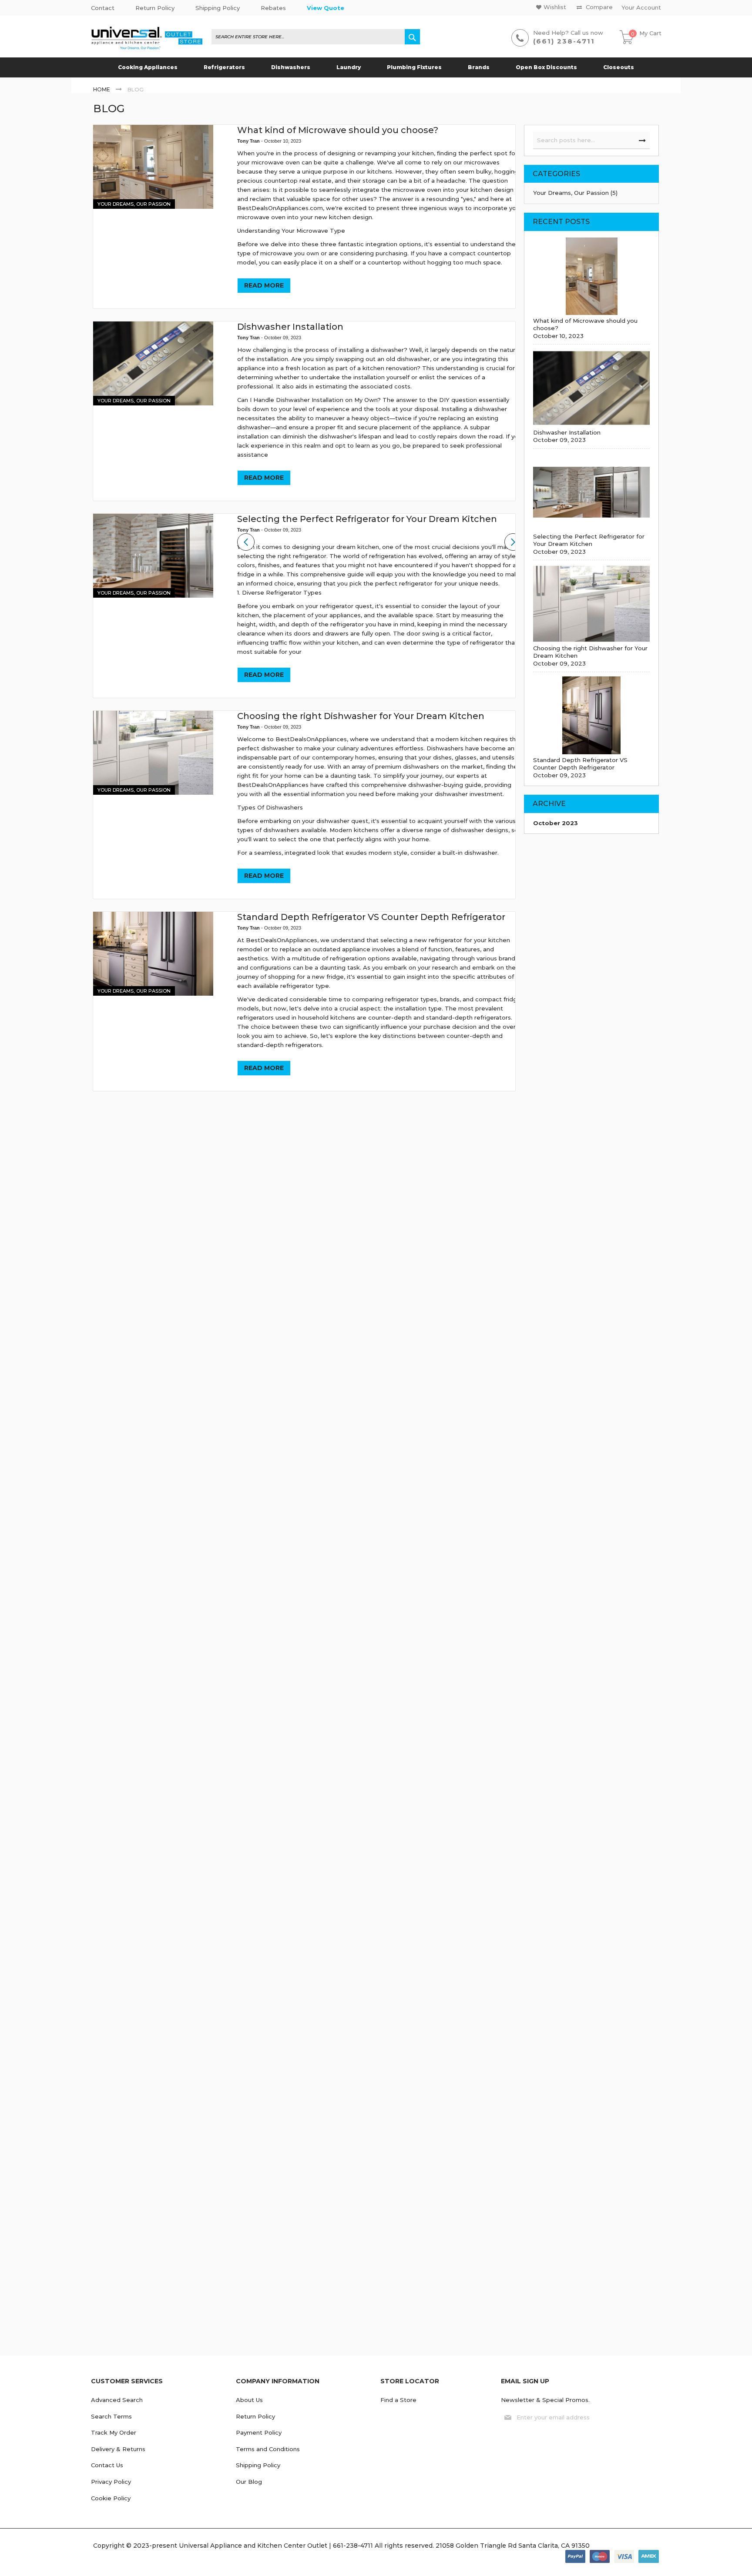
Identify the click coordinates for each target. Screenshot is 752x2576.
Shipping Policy (218, 8)
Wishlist (555, 7)
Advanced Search (117, 2400)
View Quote (326, 8)
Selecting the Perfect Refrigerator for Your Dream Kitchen (367, 519)
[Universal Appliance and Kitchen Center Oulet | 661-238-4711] (147, 39)
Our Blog (249, 2482)
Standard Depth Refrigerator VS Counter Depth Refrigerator (371, 917)
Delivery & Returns (118, 2449)
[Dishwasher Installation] (153, 363)
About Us (249, 2400)
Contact (103, 8)
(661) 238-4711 (564, 41)
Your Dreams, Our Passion (134, 204)
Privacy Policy (111, 2482)
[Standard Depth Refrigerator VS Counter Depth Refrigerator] (153, 954)
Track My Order (114, 2432)
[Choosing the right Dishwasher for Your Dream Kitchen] (153, 753)
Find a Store (398, 2400)
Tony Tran (249, 141)
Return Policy (155, 8)
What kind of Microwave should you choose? (338, 130)
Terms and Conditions (268, 2449)
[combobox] (316, 37)
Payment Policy (259, 2432)
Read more (264, 285)
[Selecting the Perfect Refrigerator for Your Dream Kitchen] (153, 556)
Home (102, 89)
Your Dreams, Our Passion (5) (575, 193)
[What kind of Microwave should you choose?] (153, 167)
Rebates (273, 8)
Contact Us (107, 2465)
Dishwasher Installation (290, 327)
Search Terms (111, 2416)
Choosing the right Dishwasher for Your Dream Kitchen (361, 716)
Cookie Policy (111, 2498)
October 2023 (556, 823)
